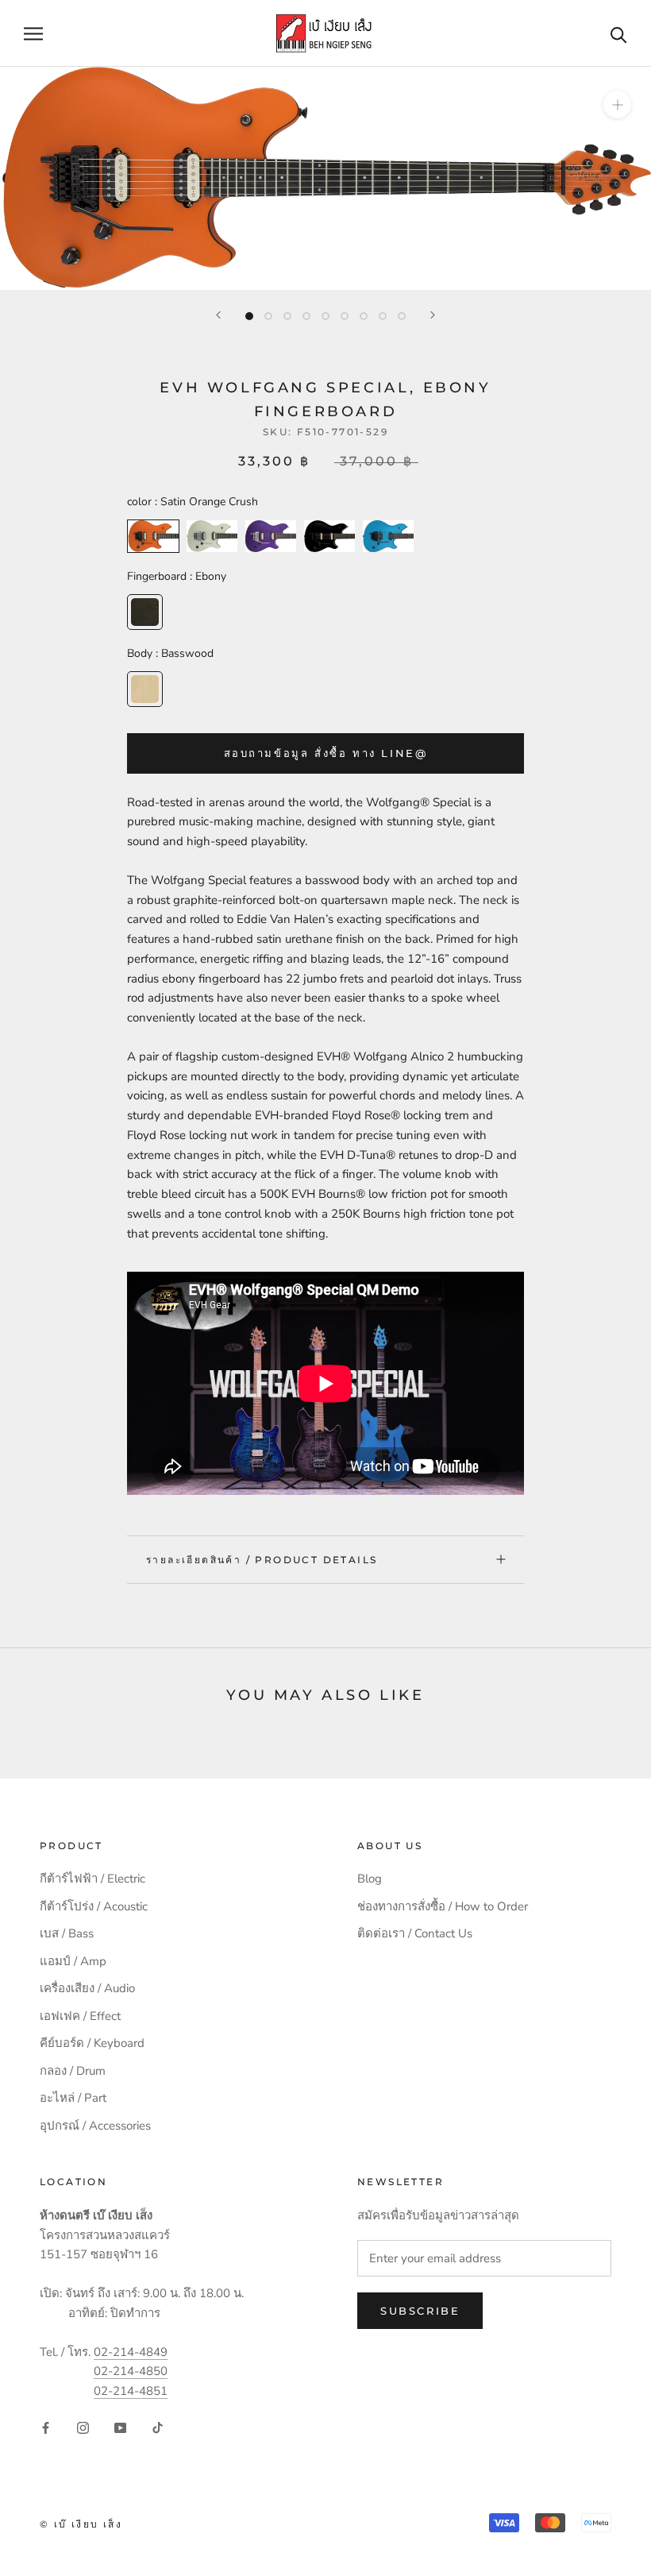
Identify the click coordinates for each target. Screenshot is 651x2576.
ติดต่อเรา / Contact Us (415, 1933)
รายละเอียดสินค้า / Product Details (262, 1560)
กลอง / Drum (73, 2071)
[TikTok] (158, 2427)
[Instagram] (83, 2427)
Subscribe (420, 2311)
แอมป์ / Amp (73, 1961)
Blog (370, 1879)
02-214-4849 (131, 2352)
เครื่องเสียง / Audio (87, 1988)
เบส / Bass (67, 1933)
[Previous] (218, 315)
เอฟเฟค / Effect (80, 2016)
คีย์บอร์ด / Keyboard (92, 2043)
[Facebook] (46, 2427)
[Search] (619, 34)
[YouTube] (120, 2427)
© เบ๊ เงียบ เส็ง (81, 2524)
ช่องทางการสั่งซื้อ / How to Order (443, 1906)
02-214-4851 (131, 2391)
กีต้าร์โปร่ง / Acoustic (94, 1906)
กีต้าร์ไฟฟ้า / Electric (92, 1879)
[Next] (433, 315)
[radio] (153, 536)
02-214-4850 (131, 2371)
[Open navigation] (33, 34)
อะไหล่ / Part (73, 2098)
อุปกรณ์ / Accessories (95, 2126)
